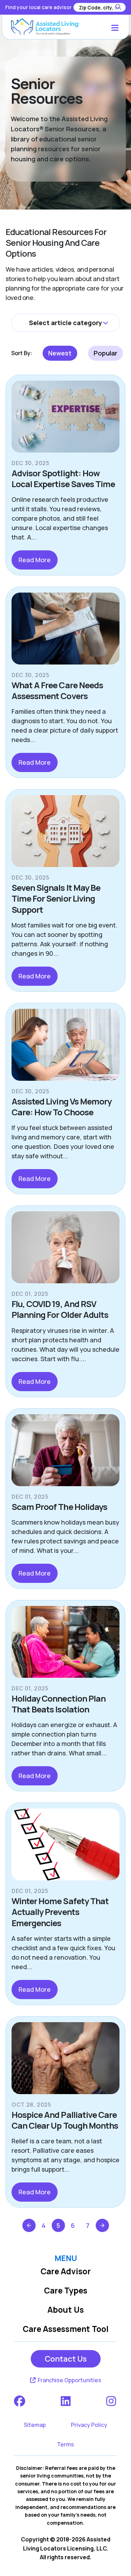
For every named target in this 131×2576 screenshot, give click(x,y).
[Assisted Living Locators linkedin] (66, 2401)
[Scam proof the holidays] (65, 1453)
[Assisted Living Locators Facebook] (20, 2401)
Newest (60, 353)
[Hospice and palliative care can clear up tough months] (65, 2061)
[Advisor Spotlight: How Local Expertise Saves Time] (65, 419)
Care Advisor (66, 2271)
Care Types (66, 2291)
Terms (65, 2444)
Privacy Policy (89, 2425)
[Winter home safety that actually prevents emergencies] (65, 1847)
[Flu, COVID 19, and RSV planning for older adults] (65, 1250)
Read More (35, 560)
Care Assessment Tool (66, 2329)
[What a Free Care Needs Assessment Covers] (65, 631)
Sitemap (35, 2425)
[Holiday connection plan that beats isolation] (65, 1645)
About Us (66, 2310)
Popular (105, 353)
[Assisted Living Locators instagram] (112, 2401)
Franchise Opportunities (69, 2380)
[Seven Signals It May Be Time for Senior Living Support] (65, 834)
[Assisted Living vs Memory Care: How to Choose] (65, 1048)
